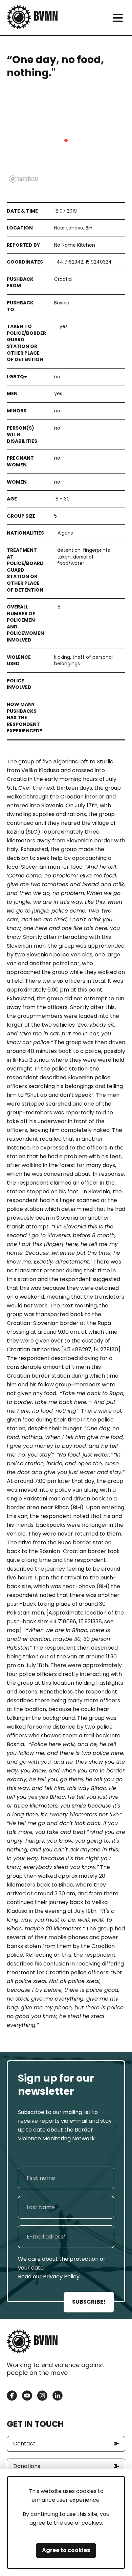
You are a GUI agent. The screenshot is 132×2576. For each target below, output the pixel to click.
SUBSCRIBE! (89, 2302)
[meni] (118, 18)
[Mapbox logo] (24, 179)
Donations (27, 2466)
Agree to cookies (66, 2550)
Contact (24, 2444)
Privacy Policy (61, 2276)
